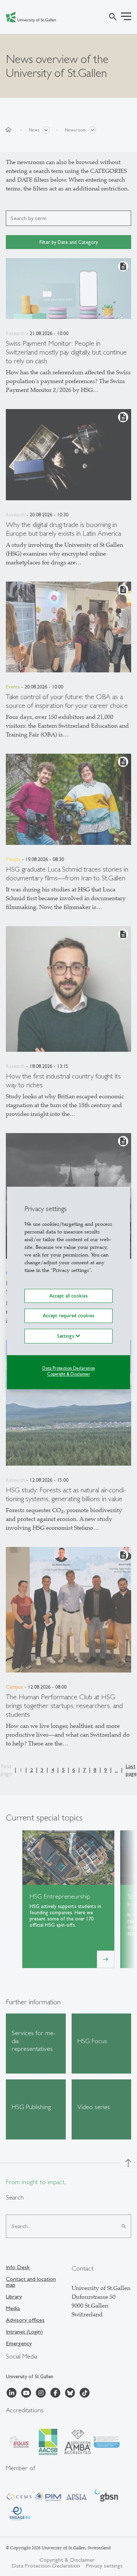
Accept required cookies (68, 1316)
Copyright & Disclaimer (69, 1374)
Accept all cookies (68, 1296)
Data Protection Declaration (69, 1368)
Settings (66, 1336)
